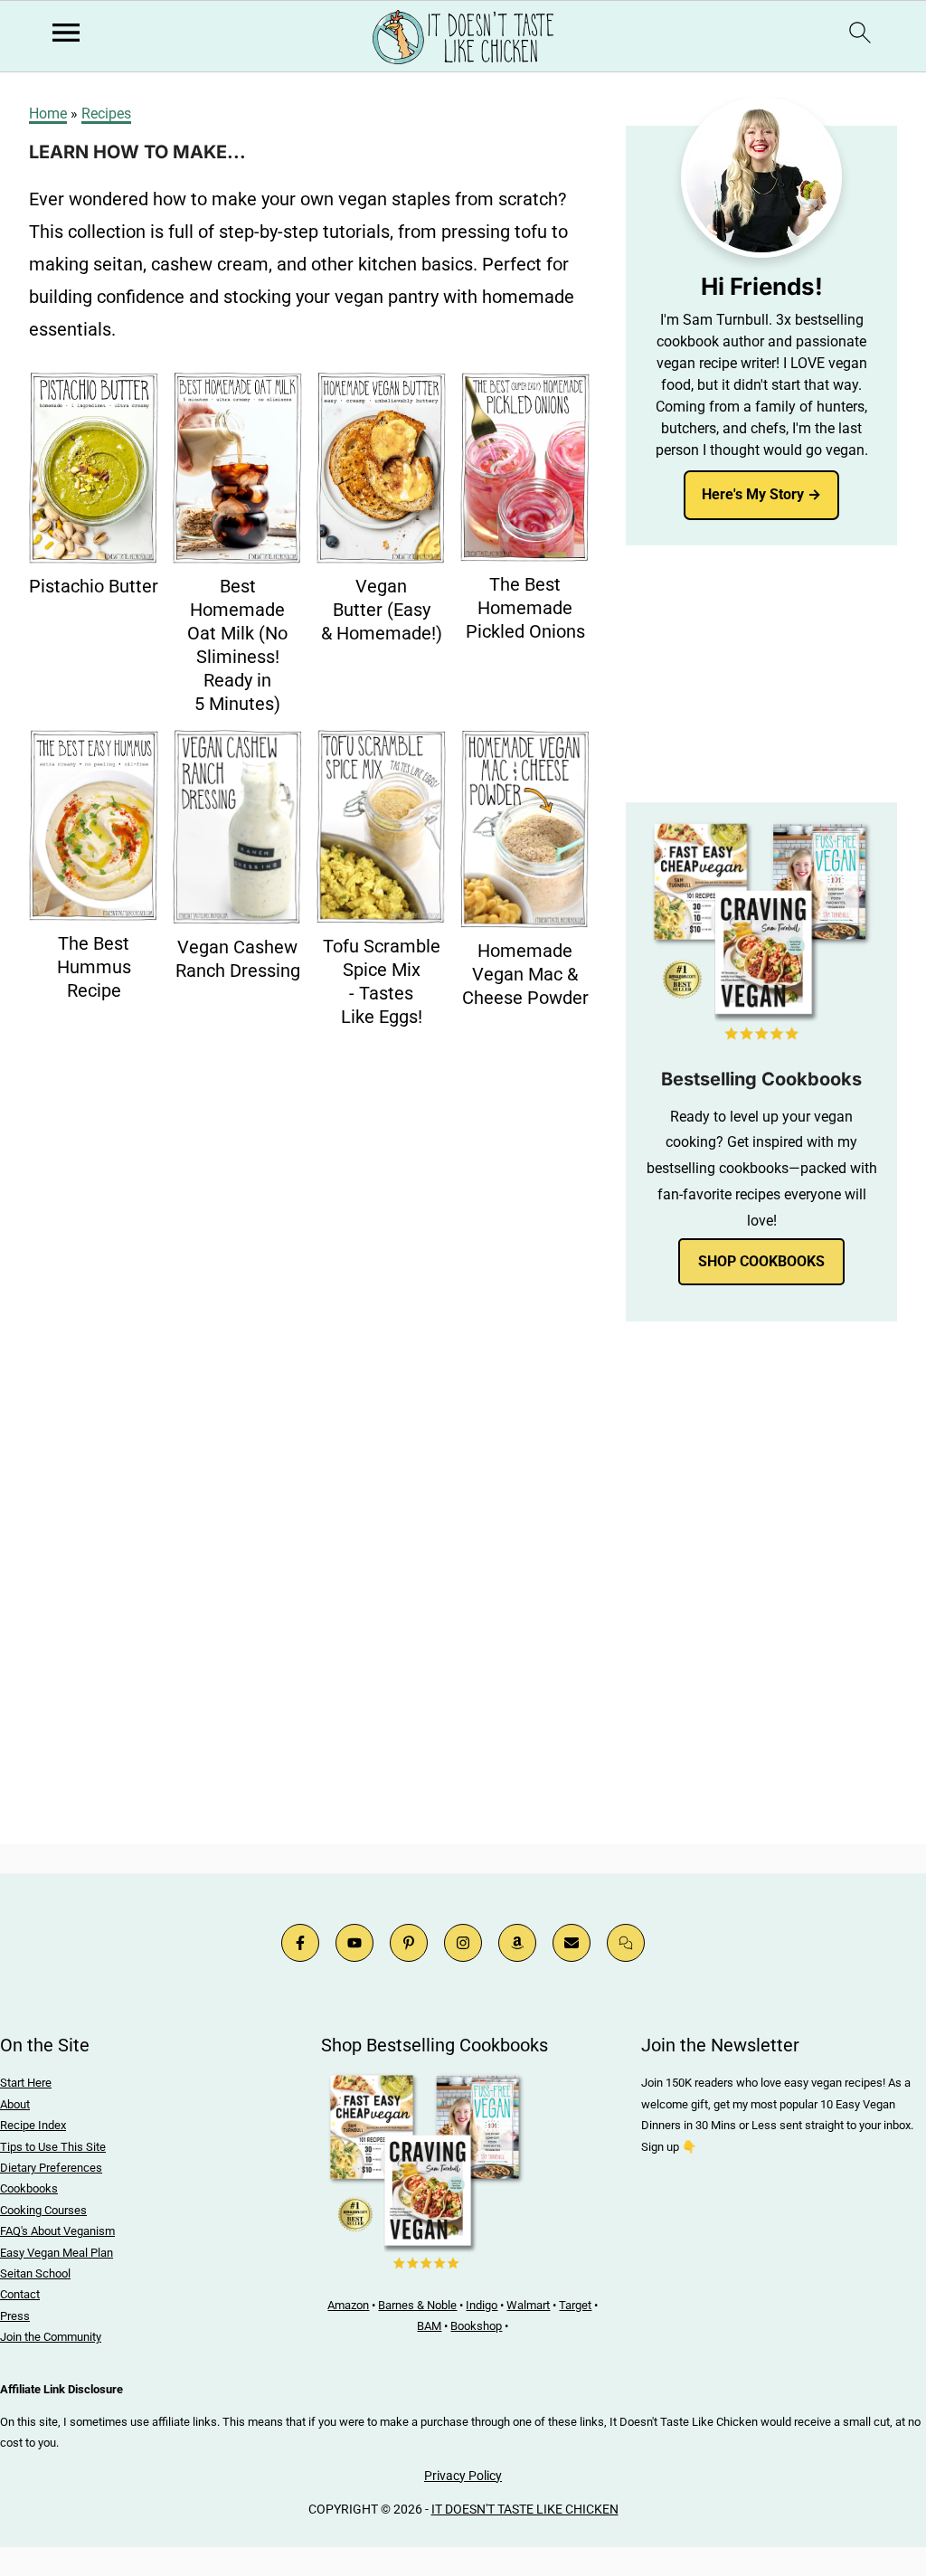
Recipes (106, 114)
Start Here (26, 2083)
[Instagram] (463, 1943)
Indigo (482, 2305)
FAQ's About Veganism (57, 2231)
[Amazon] (517, 1943)
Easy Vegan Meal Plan (57, 2253)
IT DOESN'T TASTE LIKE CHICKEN (525, 2509)
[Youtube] (354, 1943)
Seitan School (35, 2273)
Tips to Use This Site (53, 2147)
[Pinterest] (409, 1943)
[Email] (572, 1943)
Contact (20, 2294)
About (15, 2104)
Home (48, 114)
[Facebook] (300, 1943)
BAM (429, 2326)
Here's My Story (753, 494)
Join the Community (51, 2337)
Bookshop (476, 2326)
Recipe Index (33, 2125)
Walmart (528, 2305)
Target (575, 2305)
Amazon (348, 2305)
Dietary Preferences (51, 2168)
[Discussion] (626, 1943)
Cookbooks (29, 2188)
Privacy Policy (463, 2476)
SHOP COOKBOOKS (761, 1261)
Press (15, 2316)
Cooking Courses (43, 2210)
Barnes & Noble (417, 2305)
